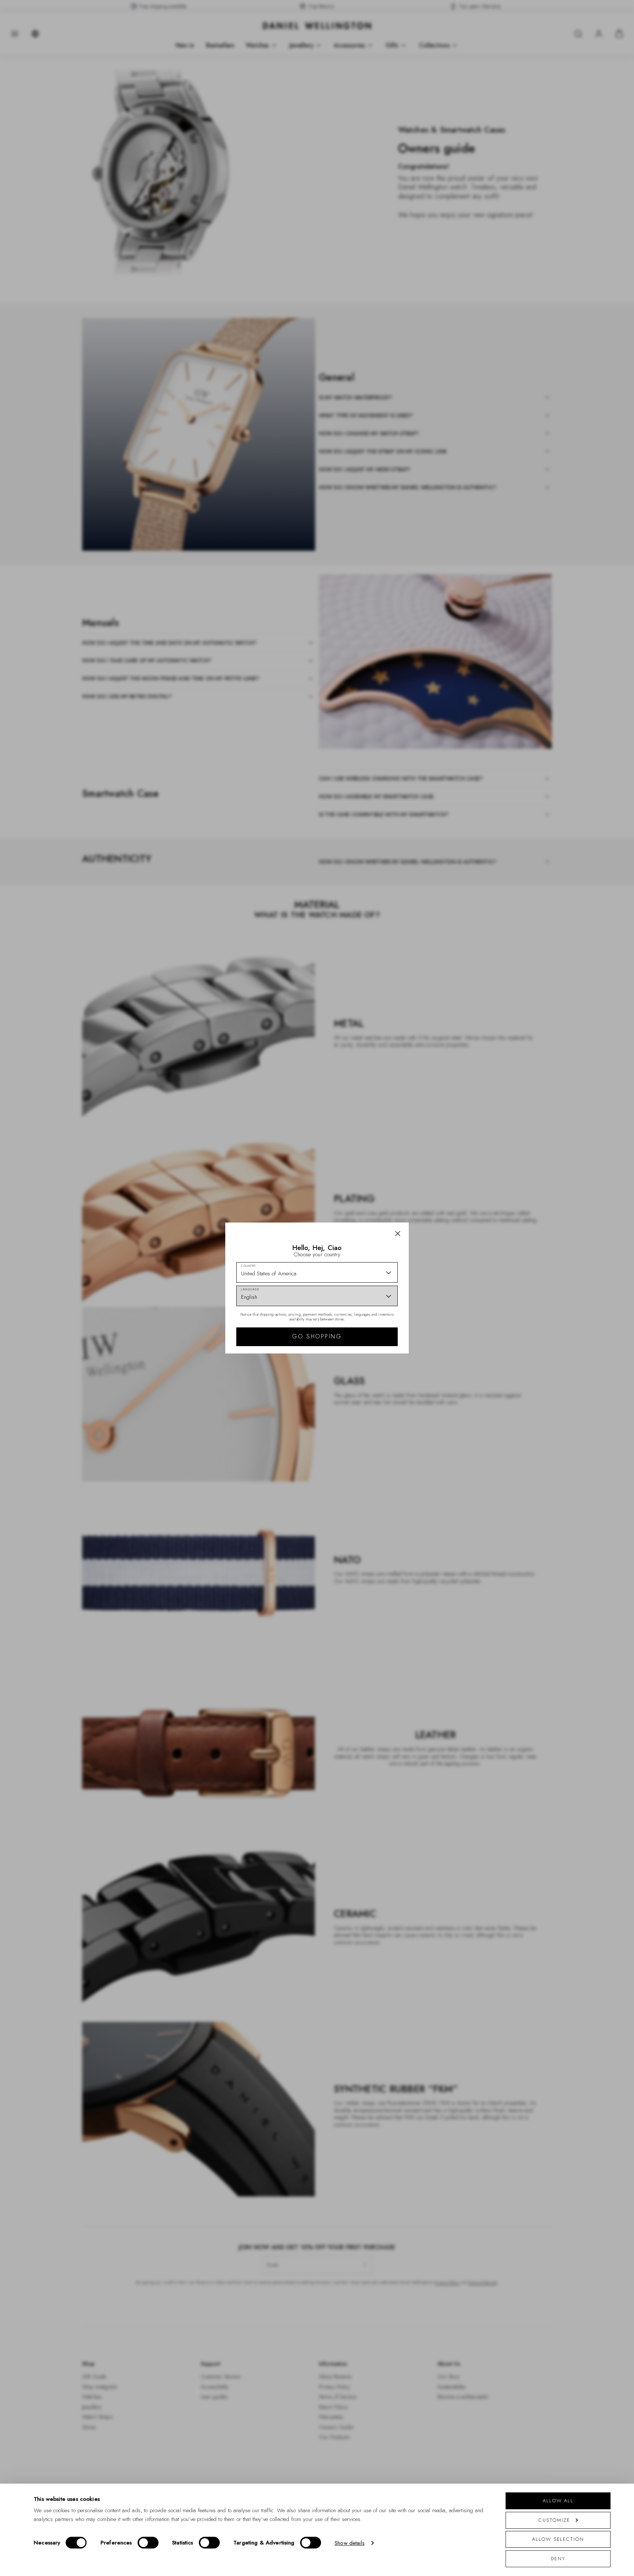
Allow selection (558, 2539)
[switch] (148, 2543)
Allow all (558, 2501)
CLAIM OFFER (369, 1328)
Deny (558, 2559)
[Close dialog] (444, 1186)
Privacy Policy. (389, 1384)
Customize (554, 2520)
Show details (350, 2543)
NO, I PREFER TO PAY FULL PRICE (369, 1352)
